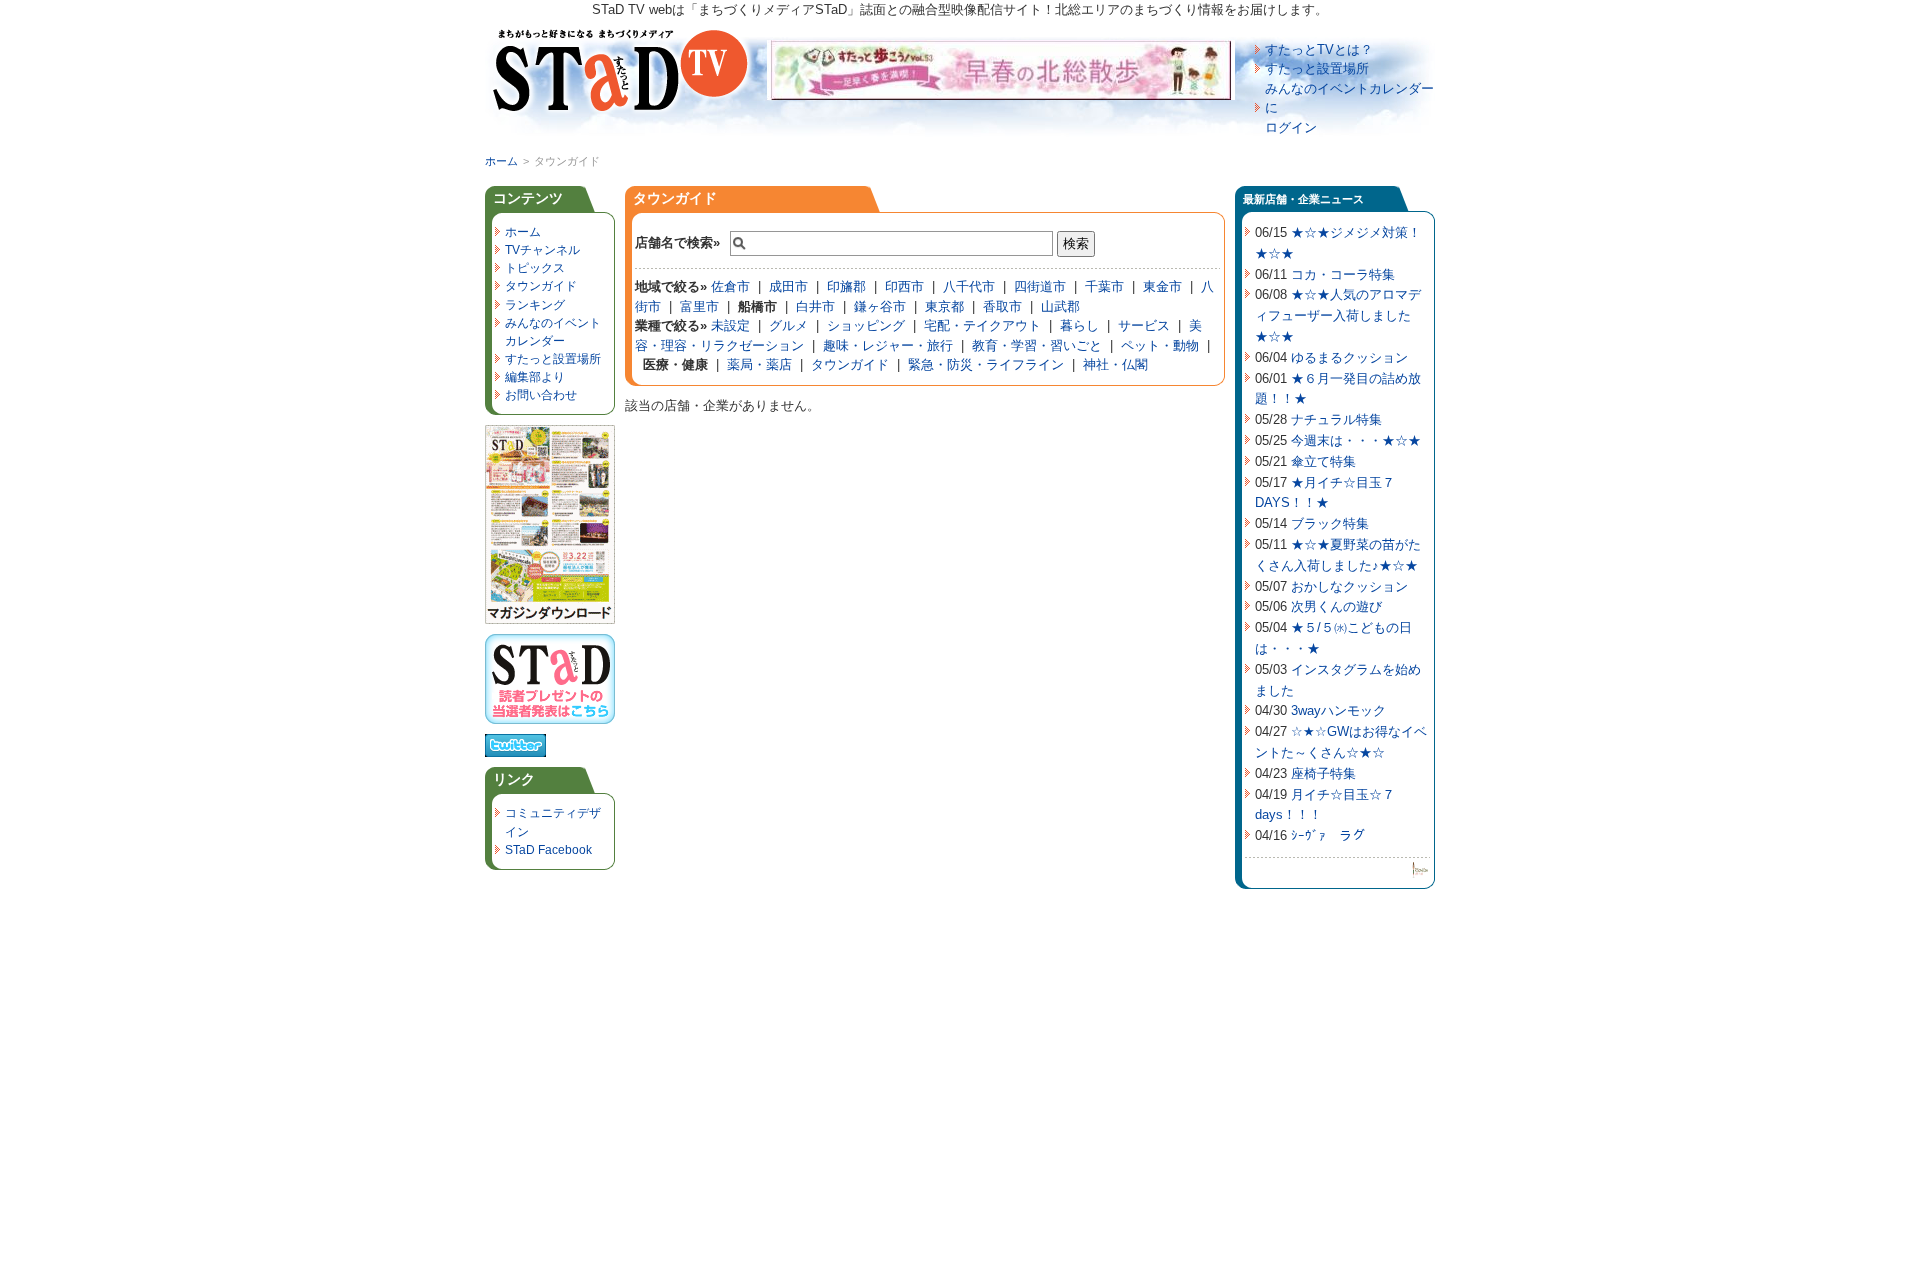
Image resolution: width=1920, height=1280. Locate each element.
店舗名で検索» (677, 242)
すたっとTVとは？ (1319, 49)
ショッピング (866, 325)
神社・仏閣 (1115, 364)
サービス (1144, 325)
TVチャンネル (542, 250)
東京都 (944, 306)
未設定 (730, 325)
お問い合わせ (541, 395)
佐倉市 (730, 286)
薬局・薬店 (759, 364)
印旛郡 (846, 286)
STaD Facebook (548, 850)
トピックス (535, 268)
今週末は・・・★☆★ (1356, 440)
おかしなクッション (1349, 586)
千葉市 (1104, 286)
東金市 (1162, 286)
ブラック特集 (1330, 523)
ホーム (501, 161)
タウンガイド (675, 198)
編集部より (535, 377)
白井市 (815, 306)
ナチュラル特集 (1336, 419)
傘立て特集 (1323, 461)
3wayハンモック (1338, 710)
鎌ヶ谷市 (880, 306)
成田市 (788, 286)
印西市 (904, 286)
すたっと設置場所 (1317, 68)
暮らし (1079, 325)
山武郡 (1060, 306)
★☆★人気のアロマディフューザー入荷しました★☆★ (1338, 315)
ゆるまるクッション (1349, 357)
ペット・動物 (1160, 345)
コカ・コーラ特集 (1343, 274)
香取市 (1002, 306)
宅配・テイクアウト (982, 325)
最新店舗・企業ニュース (1303, 199)
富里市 (699, 306)
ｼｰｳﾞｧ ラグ (1328, 835)
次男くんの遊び (1336, 606)
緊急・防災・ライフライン (986, 364)
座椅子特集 (1323, 773)
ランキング (535, 305)
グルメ (788, 325)
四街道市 (1040, 286)
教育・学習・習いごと (1037, 345)
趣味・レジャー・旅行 (888, 345)
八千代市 (969, 286)
